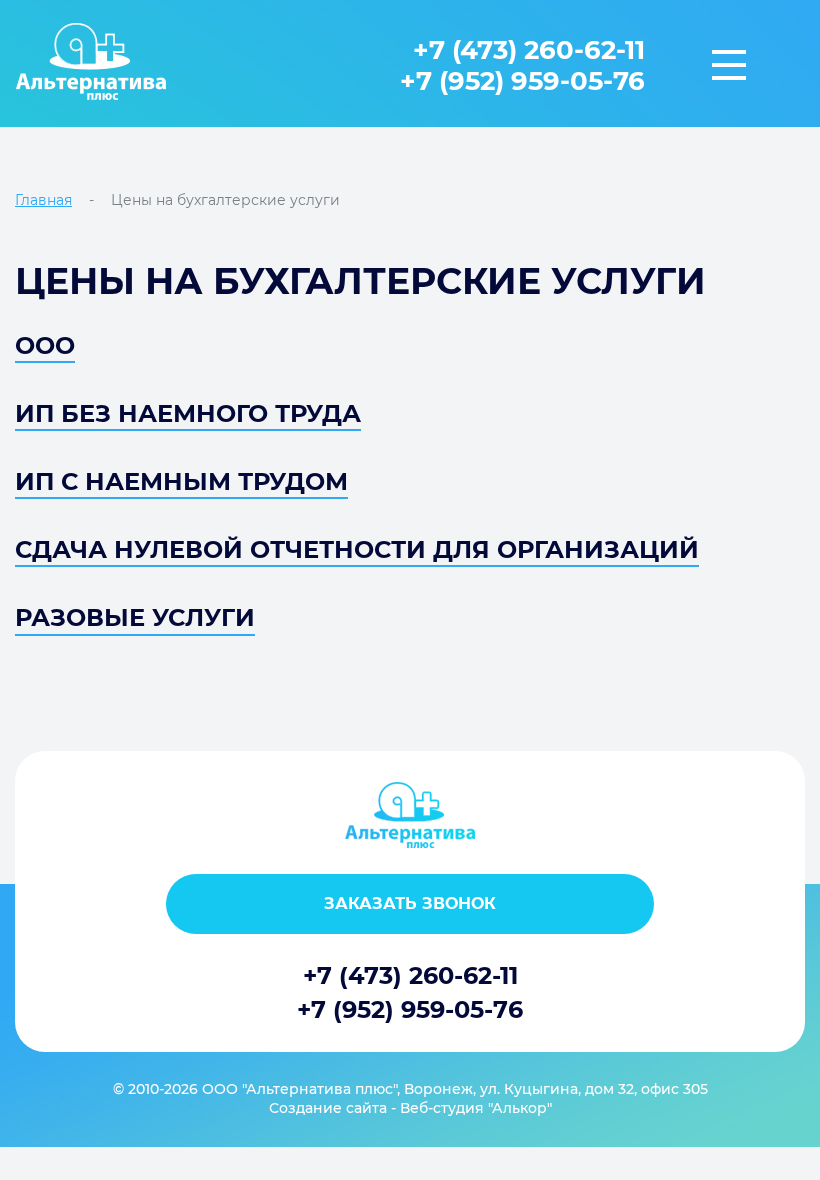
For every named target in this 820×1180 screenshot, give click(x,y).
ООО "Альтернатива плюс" (299, 1089)
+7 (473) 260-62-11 (529, 51)
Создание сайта (328, 1108)
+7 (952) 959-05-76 (522, 81)
